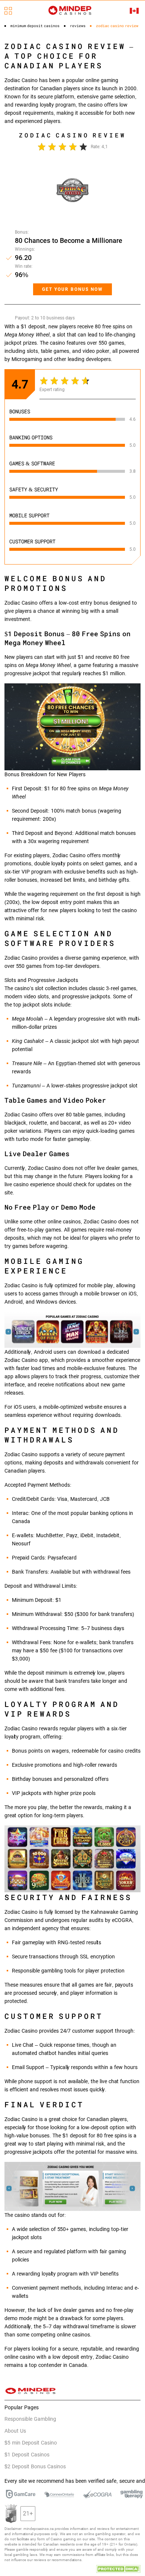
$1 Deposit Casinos (27, 2455)
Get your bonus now (72, 289)
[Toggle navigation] (8, 11)
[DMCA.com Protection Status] (118, 2568)
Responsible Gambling (30, 2419)
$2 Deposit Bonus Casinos (35, 2466)
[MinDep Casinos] (70, 10)
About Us (15, 2431)
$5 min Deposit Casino (31, 2443)
